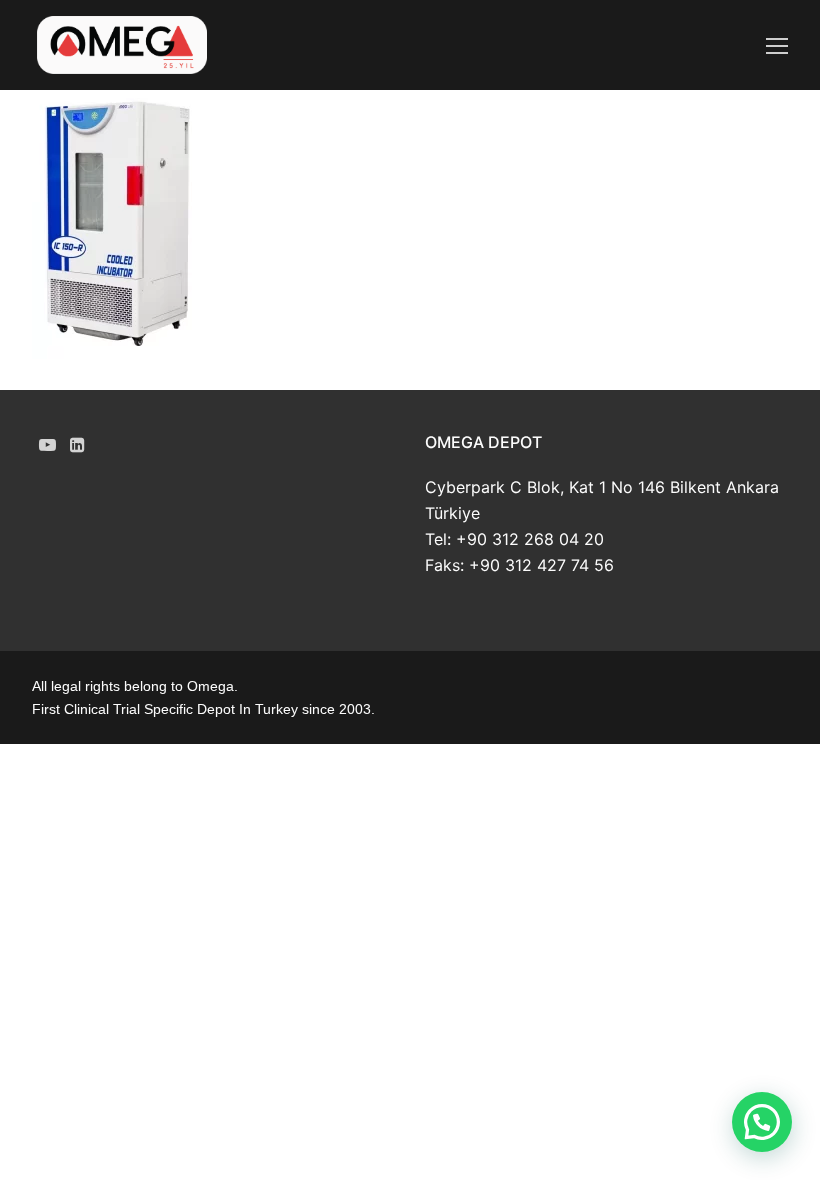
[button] (762, 1122)
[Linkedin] (78, 445)
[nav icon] (777, 45)
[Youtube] (47, 445)
